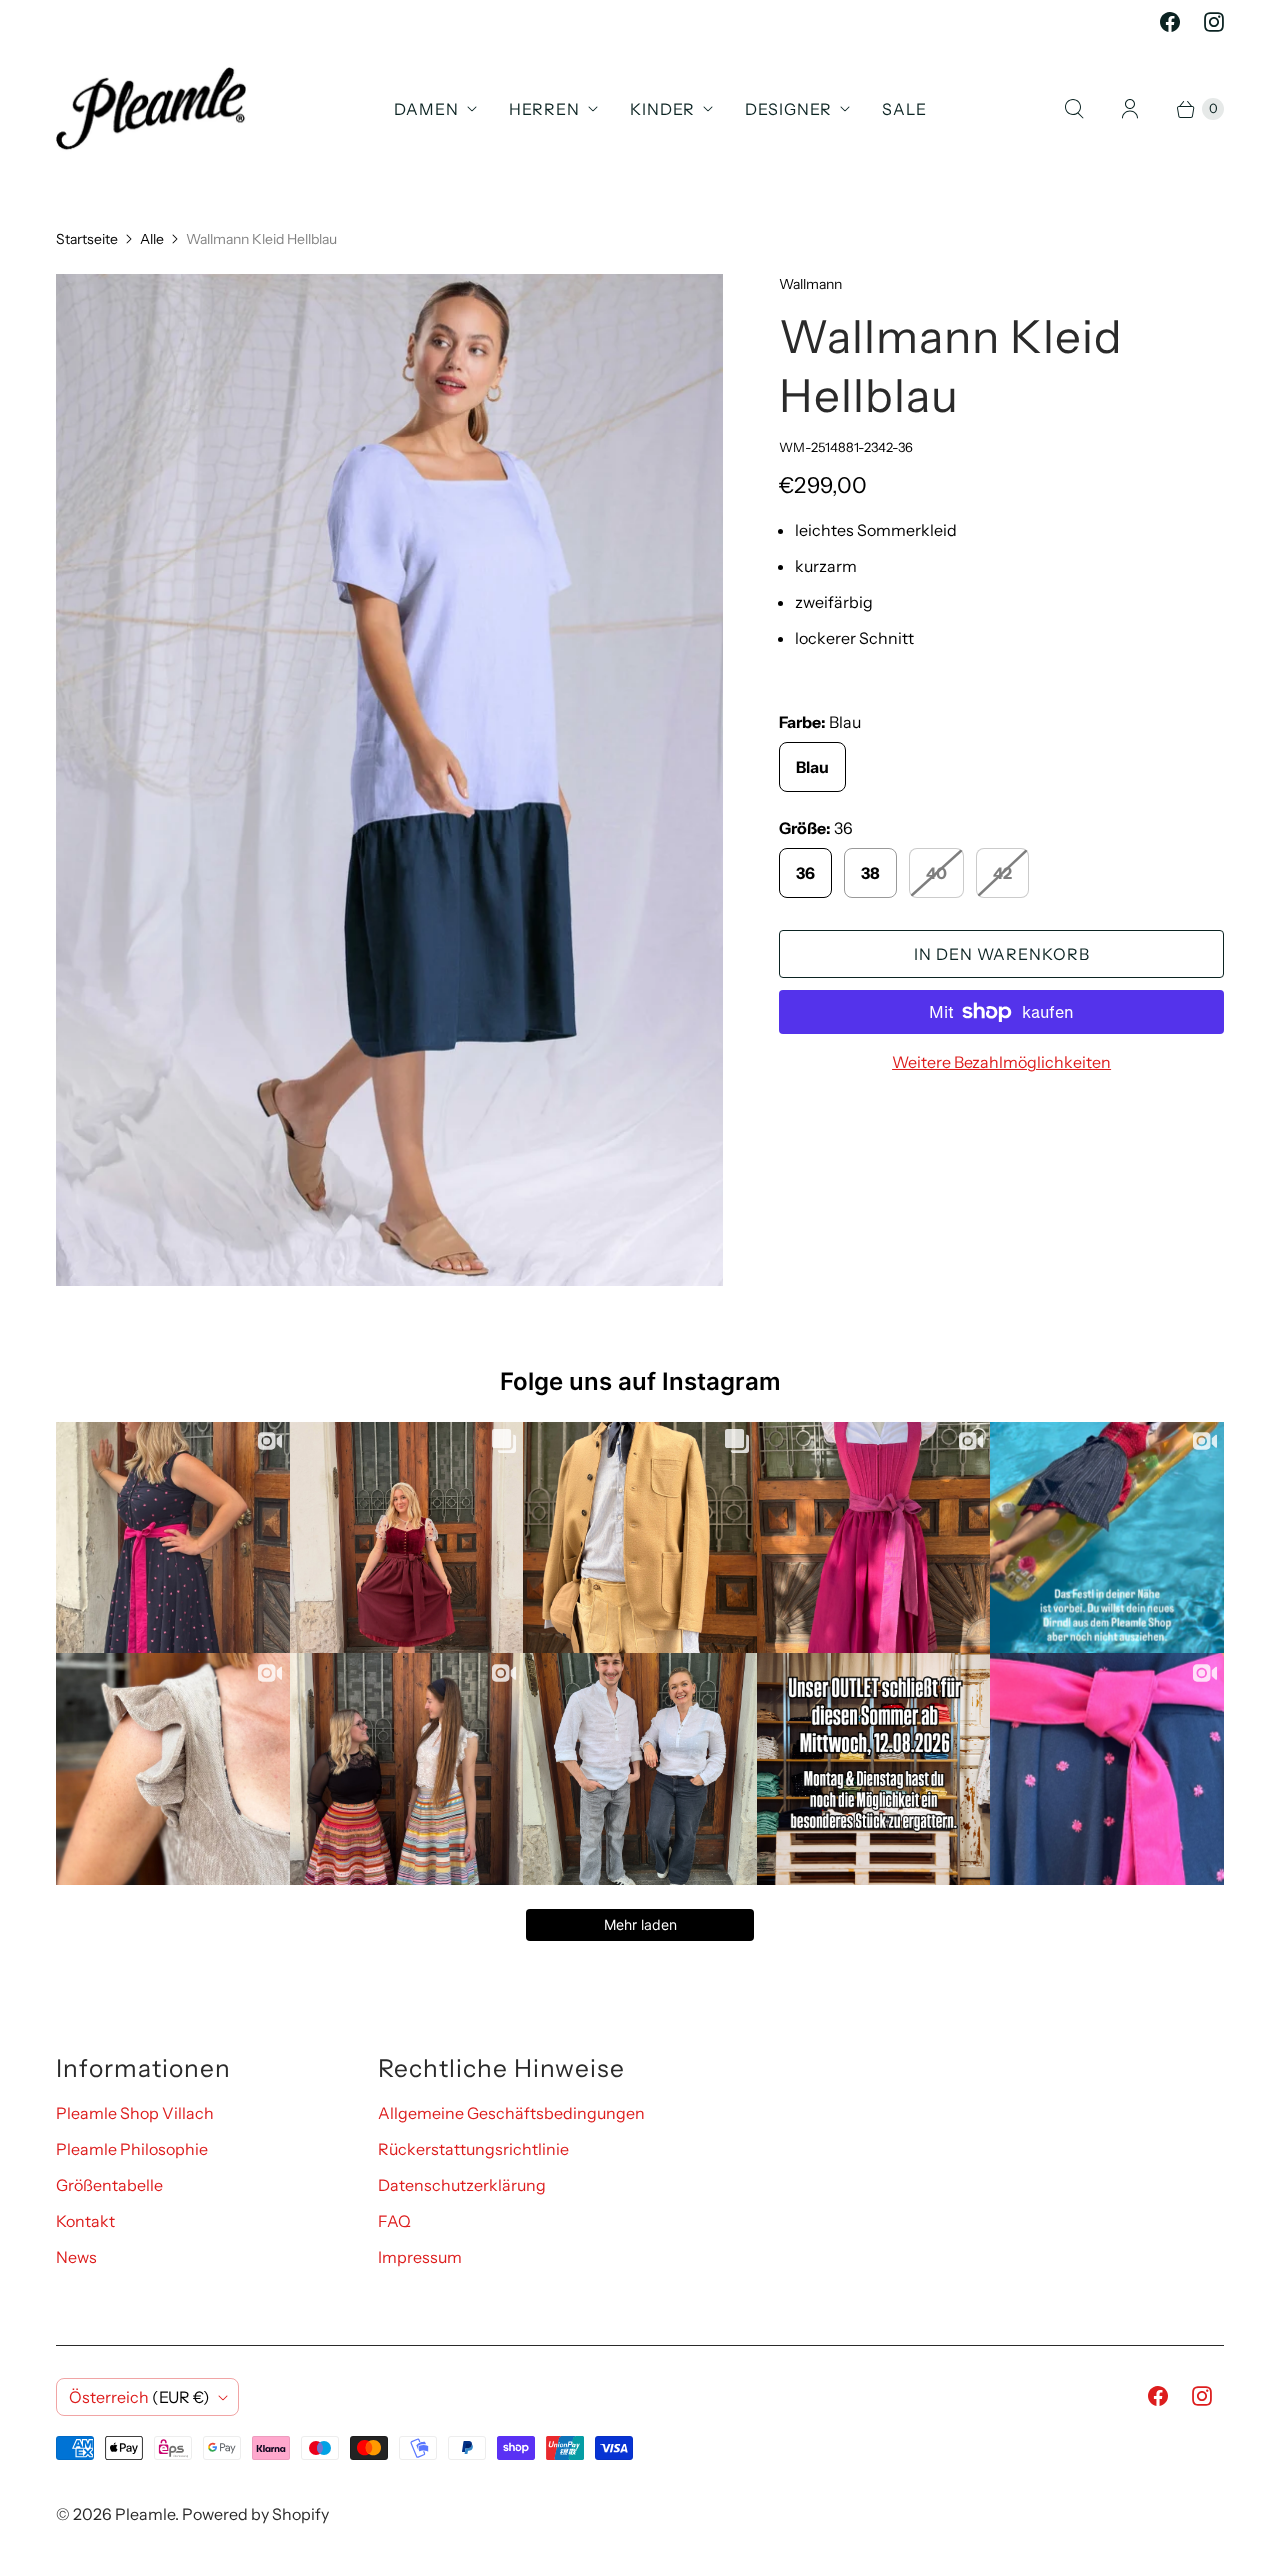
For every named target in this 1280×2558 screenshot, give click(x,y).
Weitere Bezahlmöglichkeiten (1001, 1062)
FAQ (394, 2221)
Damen (426, 109)
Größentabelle (109, 2185)
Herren (544, 109)
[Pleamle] (151, 108)
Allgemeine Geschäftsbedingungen (511, 2113)
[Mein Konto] (1130, 109)
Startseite (87, 239)
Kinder (662, 109)
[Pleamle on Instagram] (1214, 22)
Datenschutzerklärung (462, 2185)
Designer (788, 109)
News (76, 2257)
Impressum (420, 2257)
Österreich (139, 2397)
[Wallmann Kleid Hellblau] (389, 780)
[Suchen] (1074, 109)
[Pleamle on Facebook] (1170, 22)
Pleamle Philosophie (132, 2149)
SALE (904, 109)
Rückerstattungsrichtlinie (473, 2149)
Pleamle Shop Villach (135, 2113)
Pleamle (145, 2514)
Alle (152, 239)
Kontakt (85, 2221)
